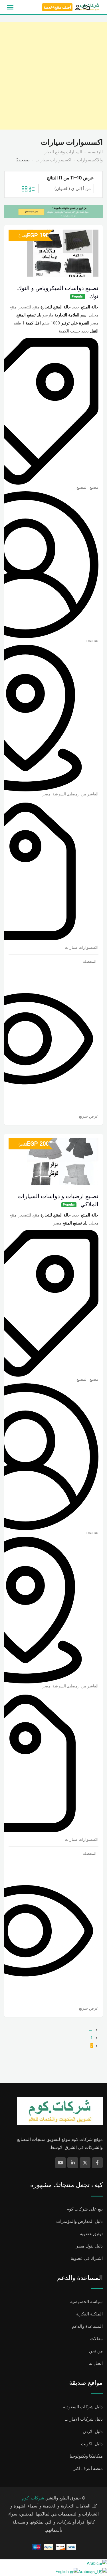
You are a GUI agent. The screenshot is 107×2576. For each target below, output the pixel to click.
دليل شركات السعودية (83, 2407)
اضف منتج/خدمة (57, 7)
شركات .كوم (33, 2498)
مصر (47, 794)
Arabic (93, 2563)
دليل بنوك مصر (89, 2246)
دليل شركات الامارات (84, 2419)
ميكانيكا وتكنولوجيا (86, 2456)
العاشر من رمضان (83, 794)
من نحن (96, 2351)
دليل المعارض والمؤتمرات (79, 2221)
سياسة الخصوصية (86, 2302)
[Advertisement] (53, 76)
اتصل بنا (96, 2363)
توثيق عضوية (91, 2234)
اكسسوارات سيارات (82, 947)
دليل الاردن (93, 2432)
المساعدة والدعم (87, 2326)
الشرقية (59, 794)
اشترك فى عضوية (87, 2258)
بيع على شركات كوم (85, 2209)
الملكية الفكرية (89, 2314)
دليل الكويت (92, 2444)
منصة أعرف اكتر (88, 2469)
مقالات (96, 2339)
